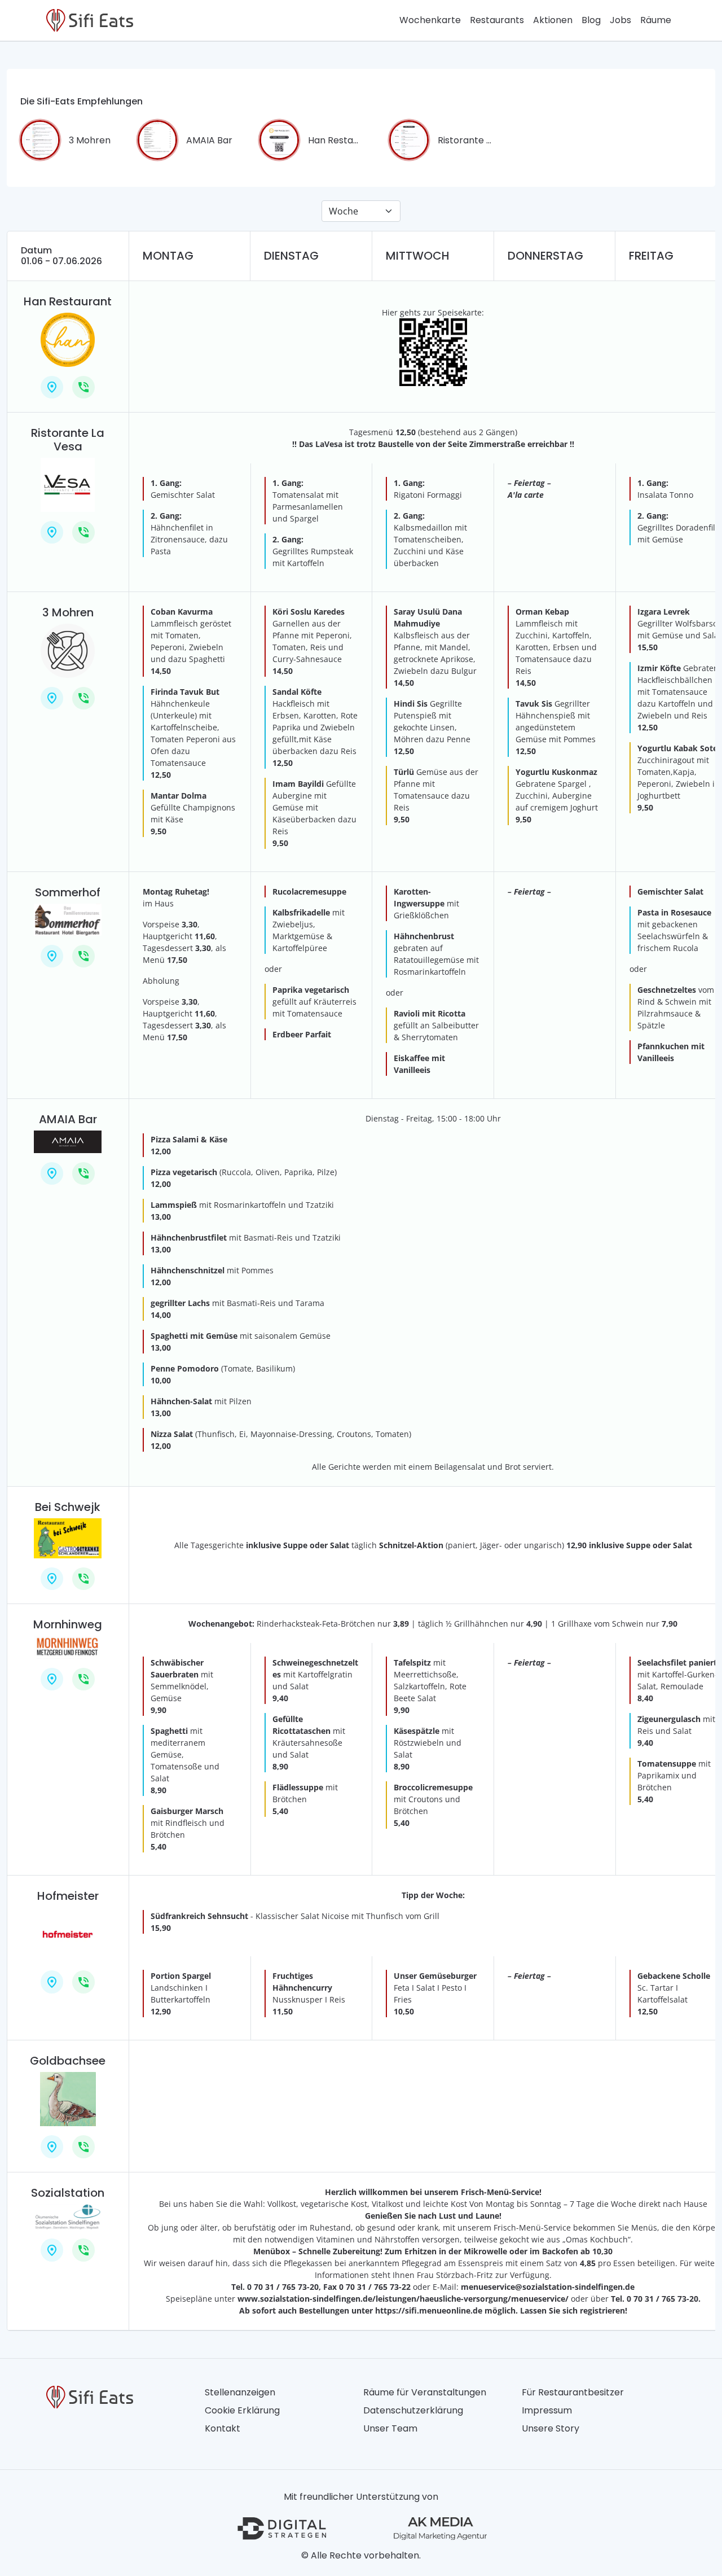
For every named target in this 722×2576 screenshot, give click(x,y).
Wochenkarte (430, 20)
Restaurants (497, 20)
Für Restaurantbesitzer (573, 2392)
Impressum (547, 2410)
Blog (591, 20)
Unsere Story (551, 2428)
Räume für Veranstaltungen (425, 2392)
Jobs (620, 20)
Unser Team (390, 2428)
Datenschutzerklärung (413, 2410)
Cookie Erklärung (242, 2410)
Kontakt (223, 2428)
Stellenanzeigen (240, 2392)
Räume (656, 20)
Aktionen (553, 20)
